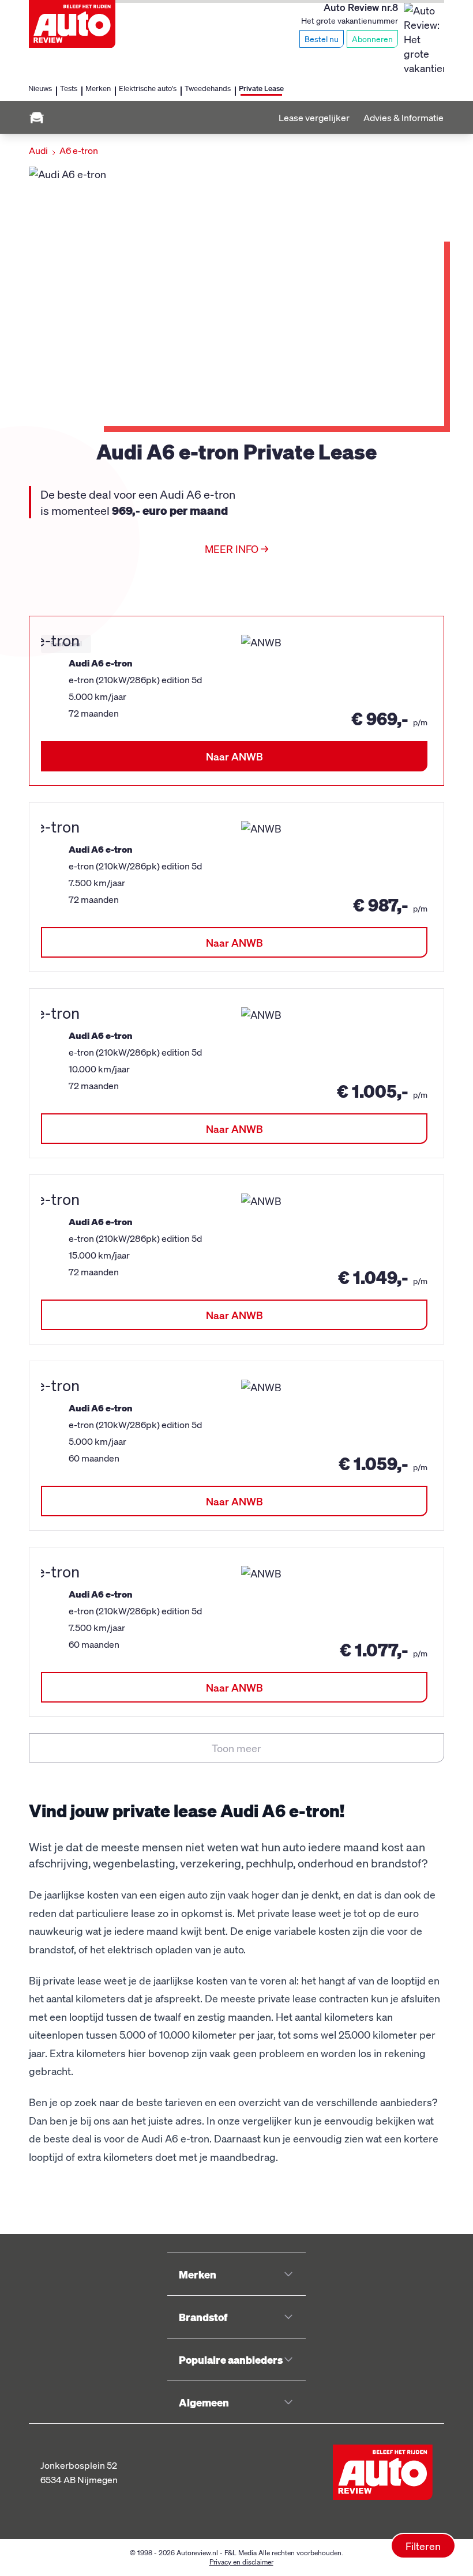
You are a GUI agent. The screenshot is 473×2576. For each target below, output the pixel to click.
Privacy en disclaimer (241, 2562)
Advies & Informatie (403, 117)
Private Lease (261, 88)
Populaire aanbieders (231, 2360)
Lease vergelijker (314, 117)
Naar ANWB (234, 756)
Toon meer (236, 1748)
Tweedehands (208, 88)
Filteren (423, 2546)
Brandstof (203, 2317)
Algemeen (204, 2402)
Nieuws (40, 88)
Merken (98, 88)
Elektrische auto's (148, 88)
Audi (38, 150)
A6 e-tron (79, 150)
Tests (69, 88)
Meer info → (236, 549)
